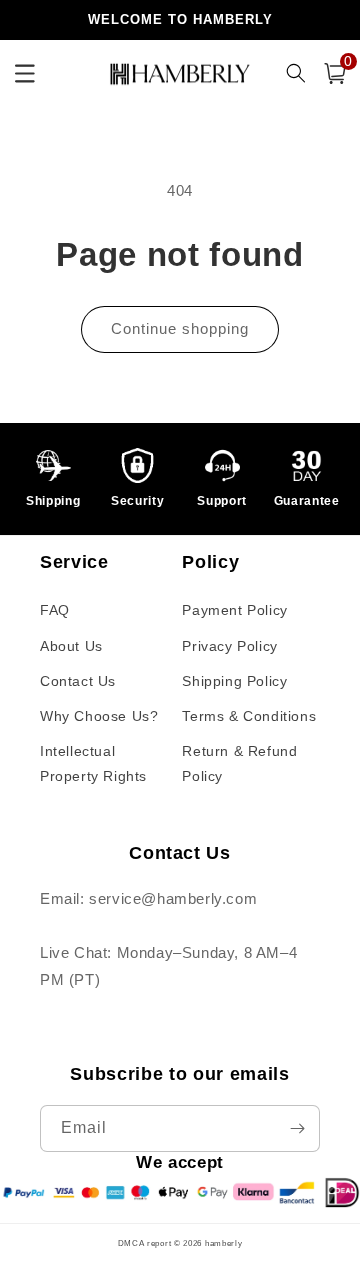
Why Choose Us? (99, 716)
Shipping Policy (234, 681)
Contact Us (78, 681)
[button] (335, 73)
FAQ (55, 610)
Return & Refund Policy (239, 763)
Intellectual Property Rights (93, 763)
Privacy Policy (229, 646)
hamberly (224, 1243)
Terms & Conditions (249, 716)
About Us (71, 646)
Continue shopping (180, 328)
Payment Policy (234, 610)
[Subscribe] (297, 1128)
